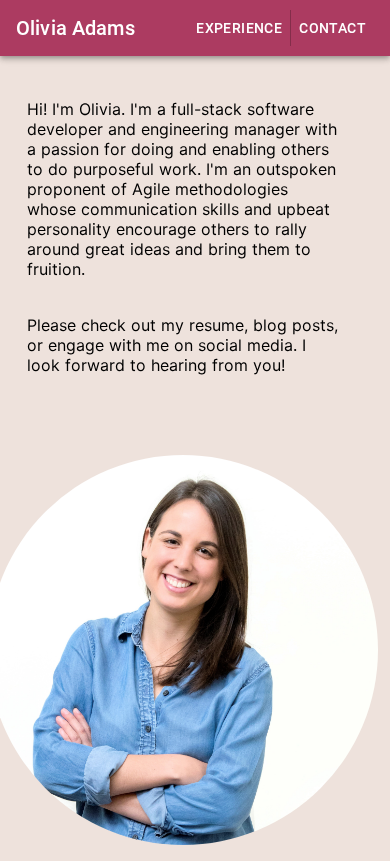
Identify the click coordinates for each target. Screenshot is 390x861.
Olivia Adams (75, 28)
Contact (332, 28)
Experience (239, 28)
